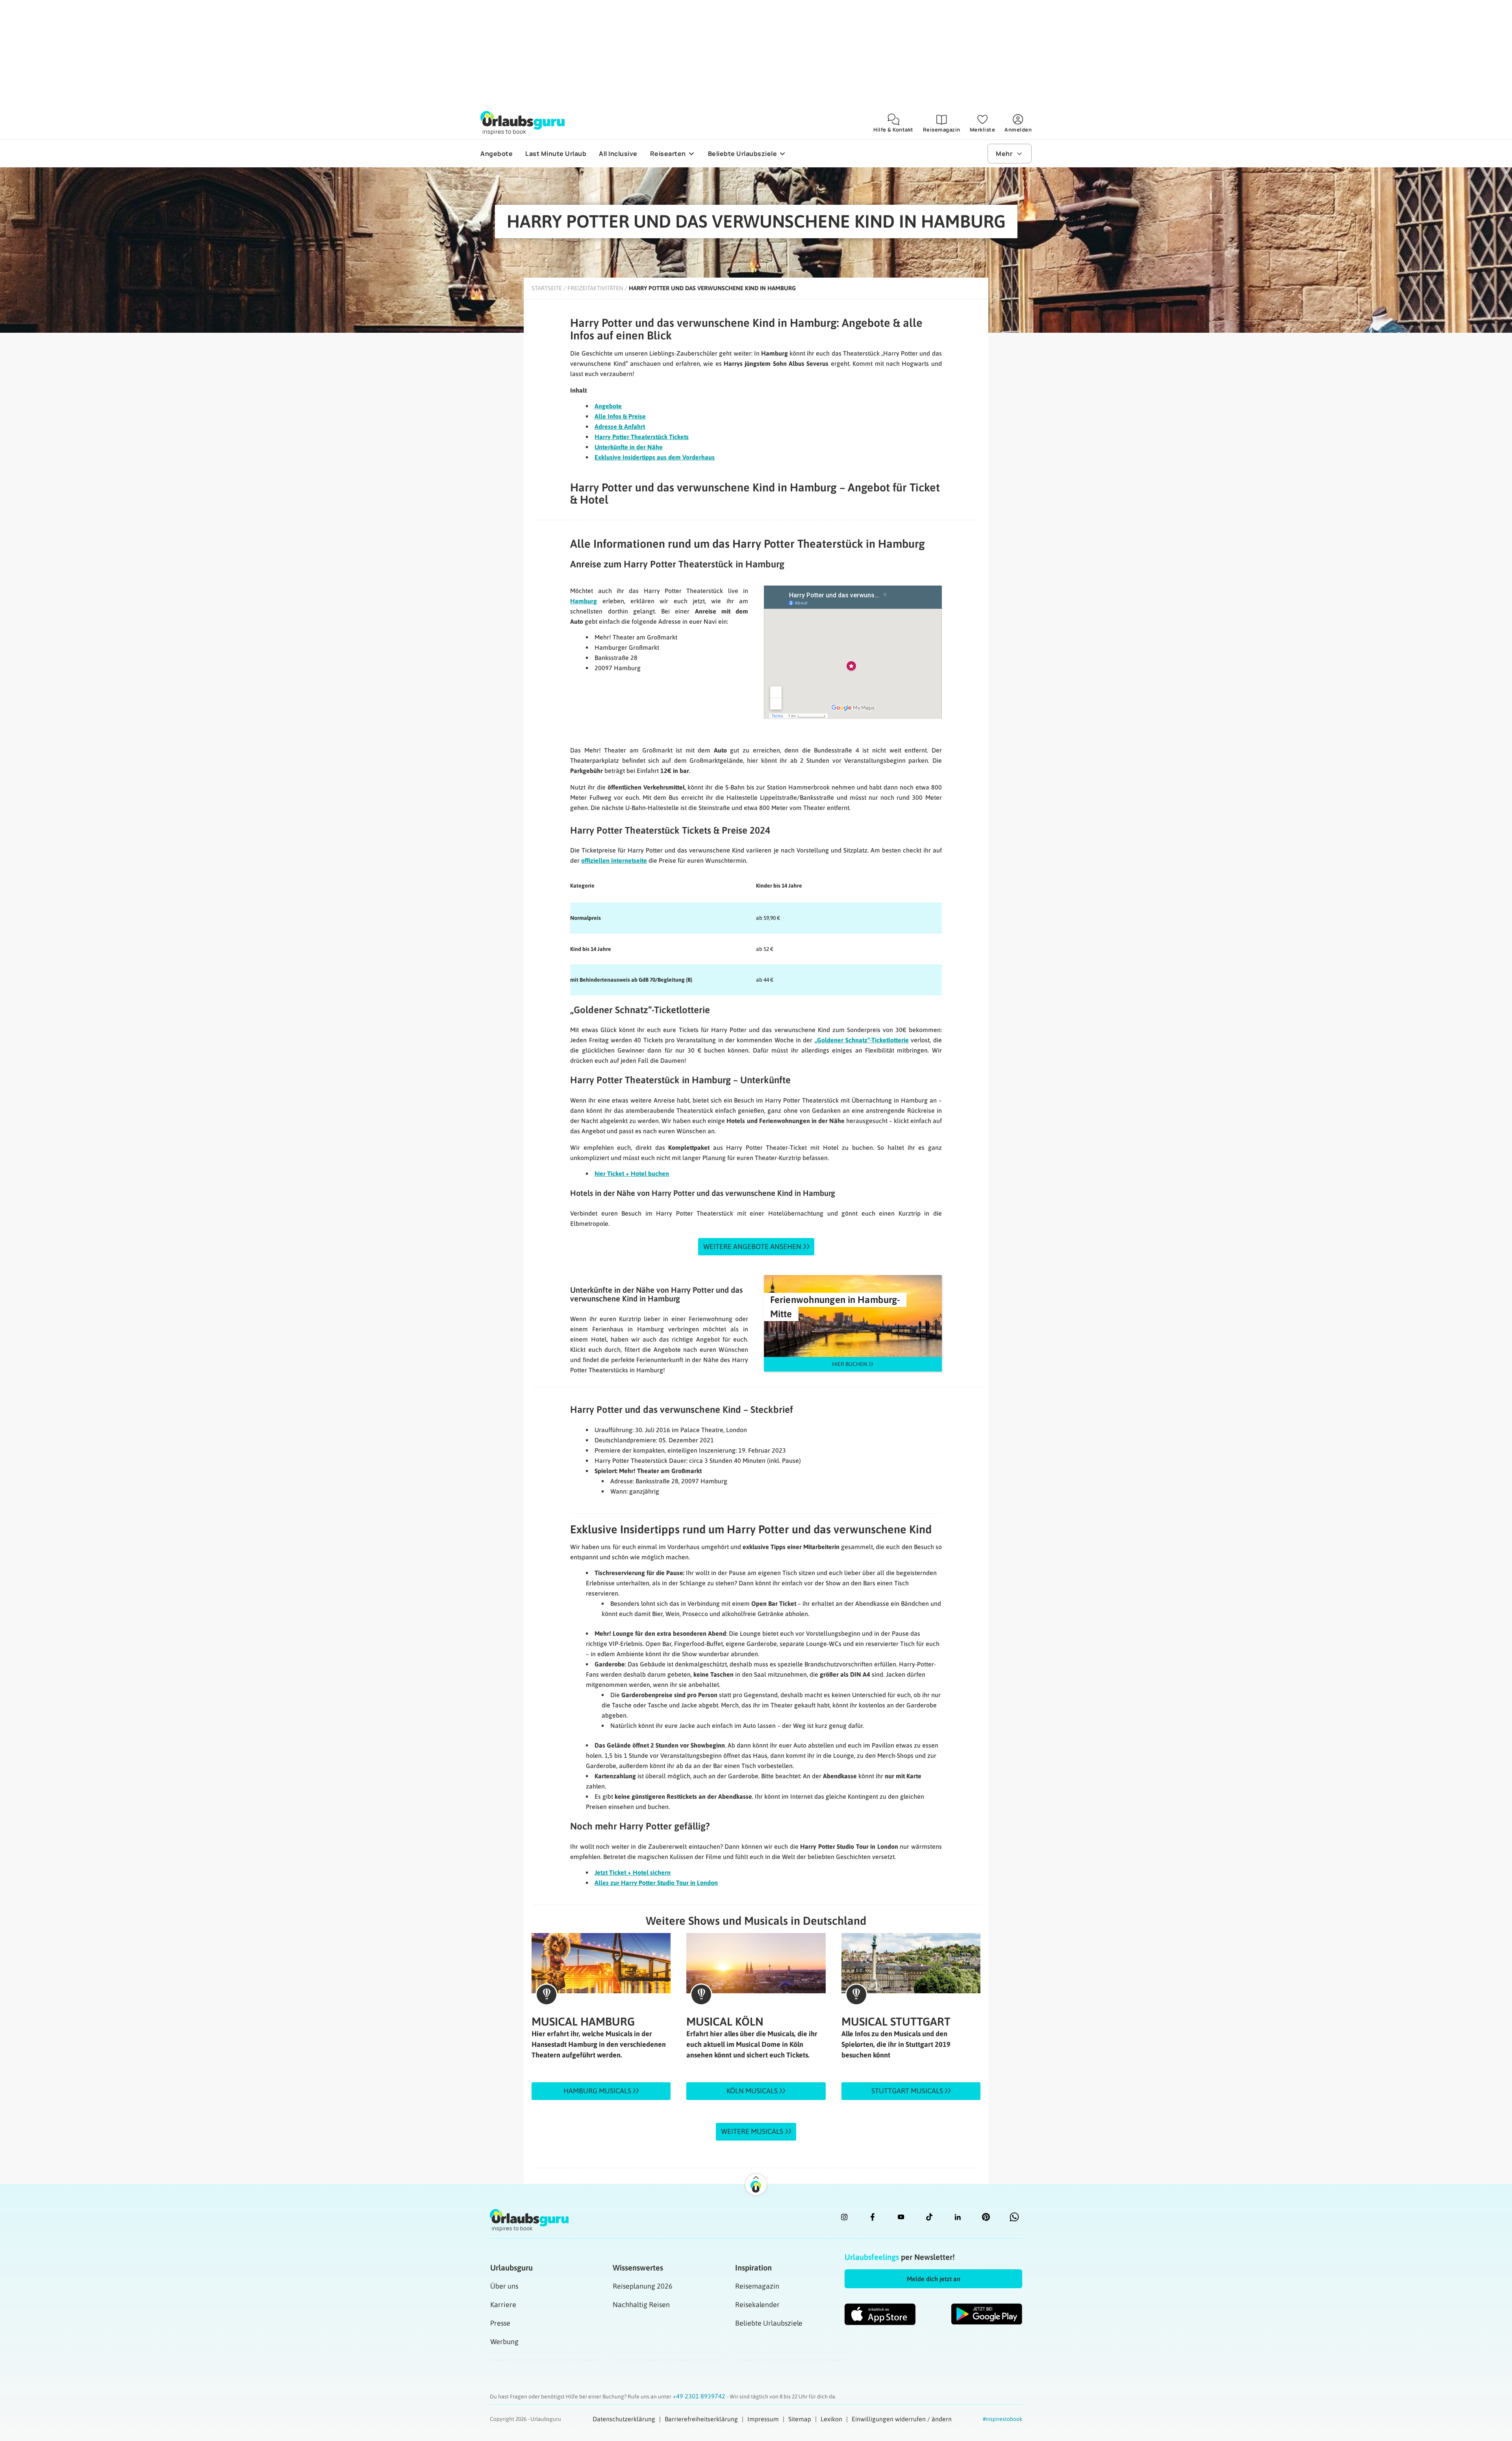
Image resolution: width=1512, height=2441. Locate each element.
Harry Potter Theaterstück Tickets (642, 437)
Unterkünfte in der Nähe (629, 447)
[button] (933, 2279)
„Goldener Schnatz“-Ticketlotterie (862, 1040)
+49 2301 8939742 (700, 2396)
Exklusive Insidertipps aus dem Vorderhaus (655, 457)
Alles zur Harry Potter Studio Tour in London (656, 1883)
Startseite (547, 288)
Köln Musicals (753, 2091)
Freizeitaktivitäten (595, 288)
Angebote (608, 406)
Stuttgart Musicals (908, 2091)
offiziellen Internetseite (614, 860)
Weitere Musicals (752, 2131)
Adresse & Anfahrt (620, 426)
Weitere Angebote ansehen (752, 1246)
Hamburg (584, 601)
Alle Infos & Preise (620, 416)
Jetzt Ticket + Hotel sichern (633, 1872)
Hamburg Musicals (598, 2091)
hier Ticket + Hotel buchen (632, 1173)
